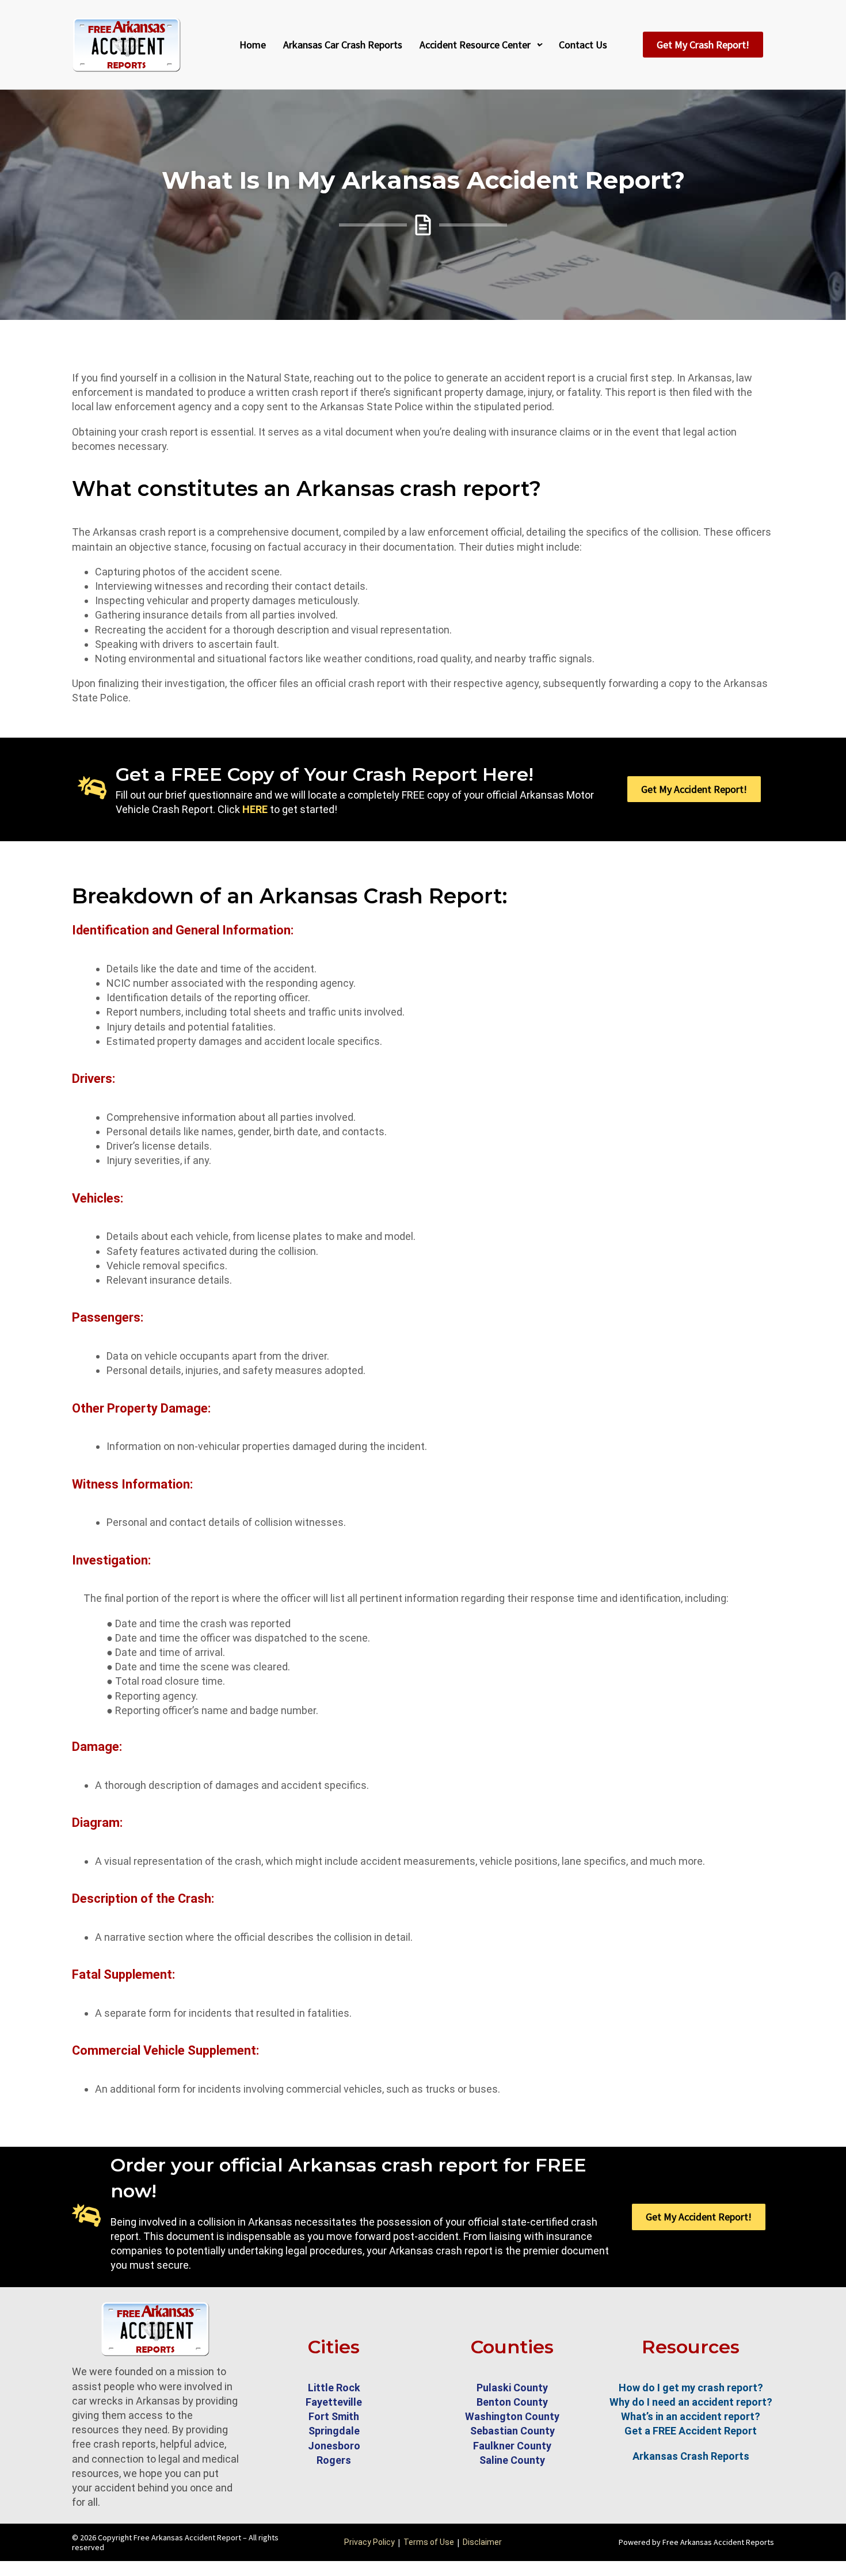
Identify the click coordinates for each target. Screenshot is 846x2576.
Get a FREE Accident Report (691, 2431)
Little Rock (334, 2388)
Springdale (334, 2431)
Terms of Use (429, 2542)
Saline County (512, 2460)
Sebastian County (512, 2431)
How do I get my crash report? (691, 2388)
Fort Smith (334, 2416)
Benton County (512, 2402)
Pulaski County (512, 2388)
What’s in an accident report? (691, 2416)
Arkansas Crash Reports (691, 2456)
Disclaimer (482, 2542)
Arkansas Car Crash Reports (343, 45)
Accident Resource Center (475, 45)
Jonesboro (334, 2446)
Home (253, 45)
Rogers (334, 2460)
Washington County (512, 2416)
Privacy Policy (369, 2542)
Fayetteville (334, 2402)
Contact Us (583, 45)
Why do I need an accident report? (691, 2402)
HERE (255, 809)
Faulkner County (512, 2446)
